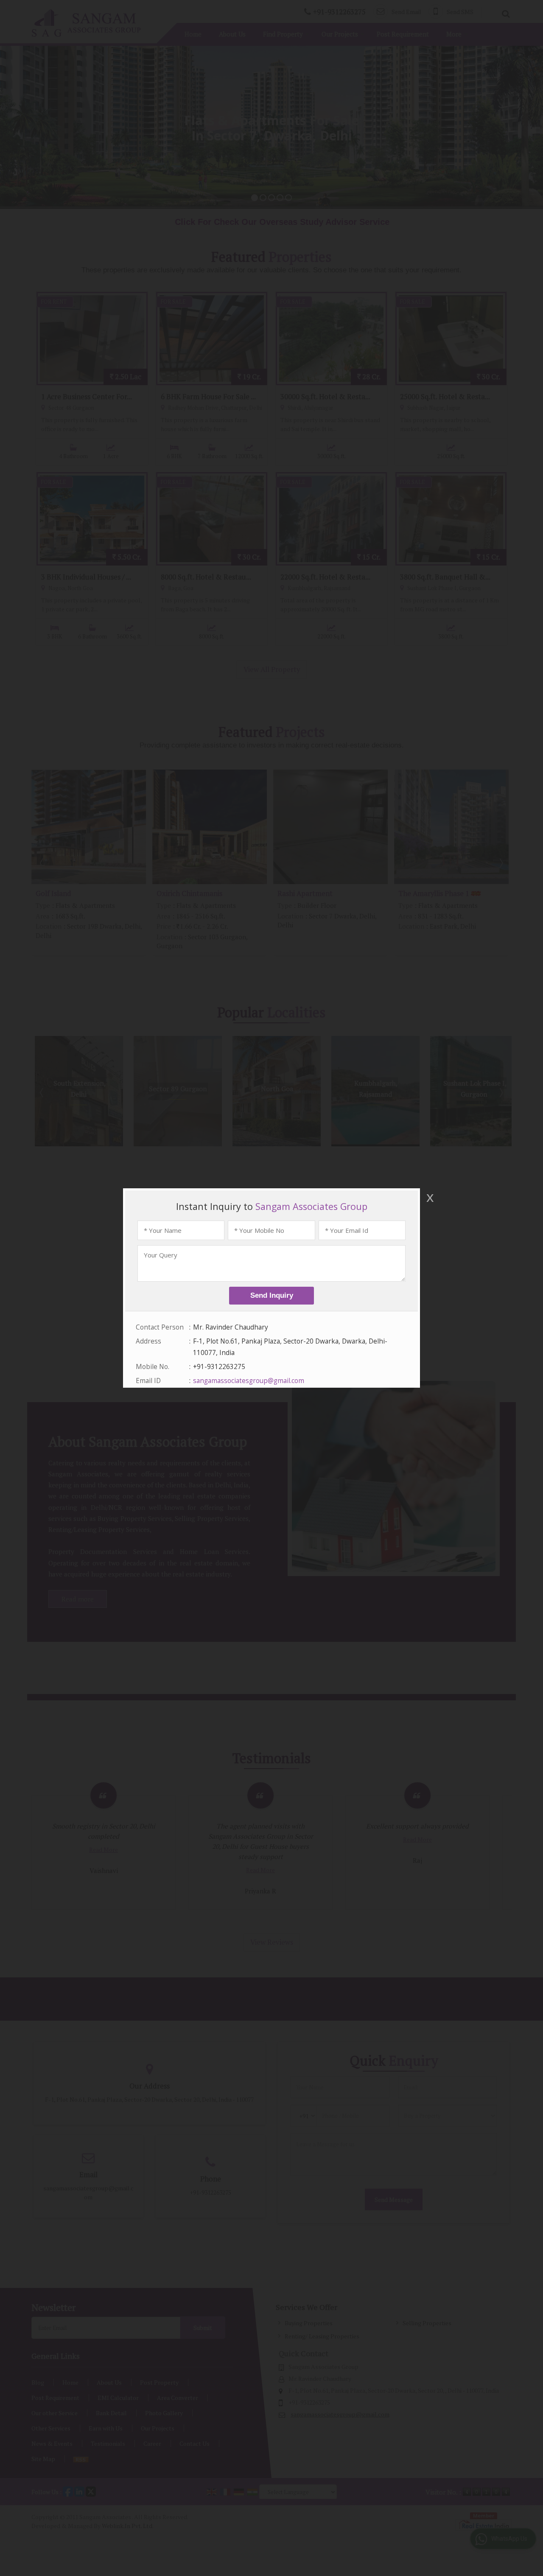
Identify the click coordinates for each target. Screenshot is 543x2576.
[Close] (429, 1198)
